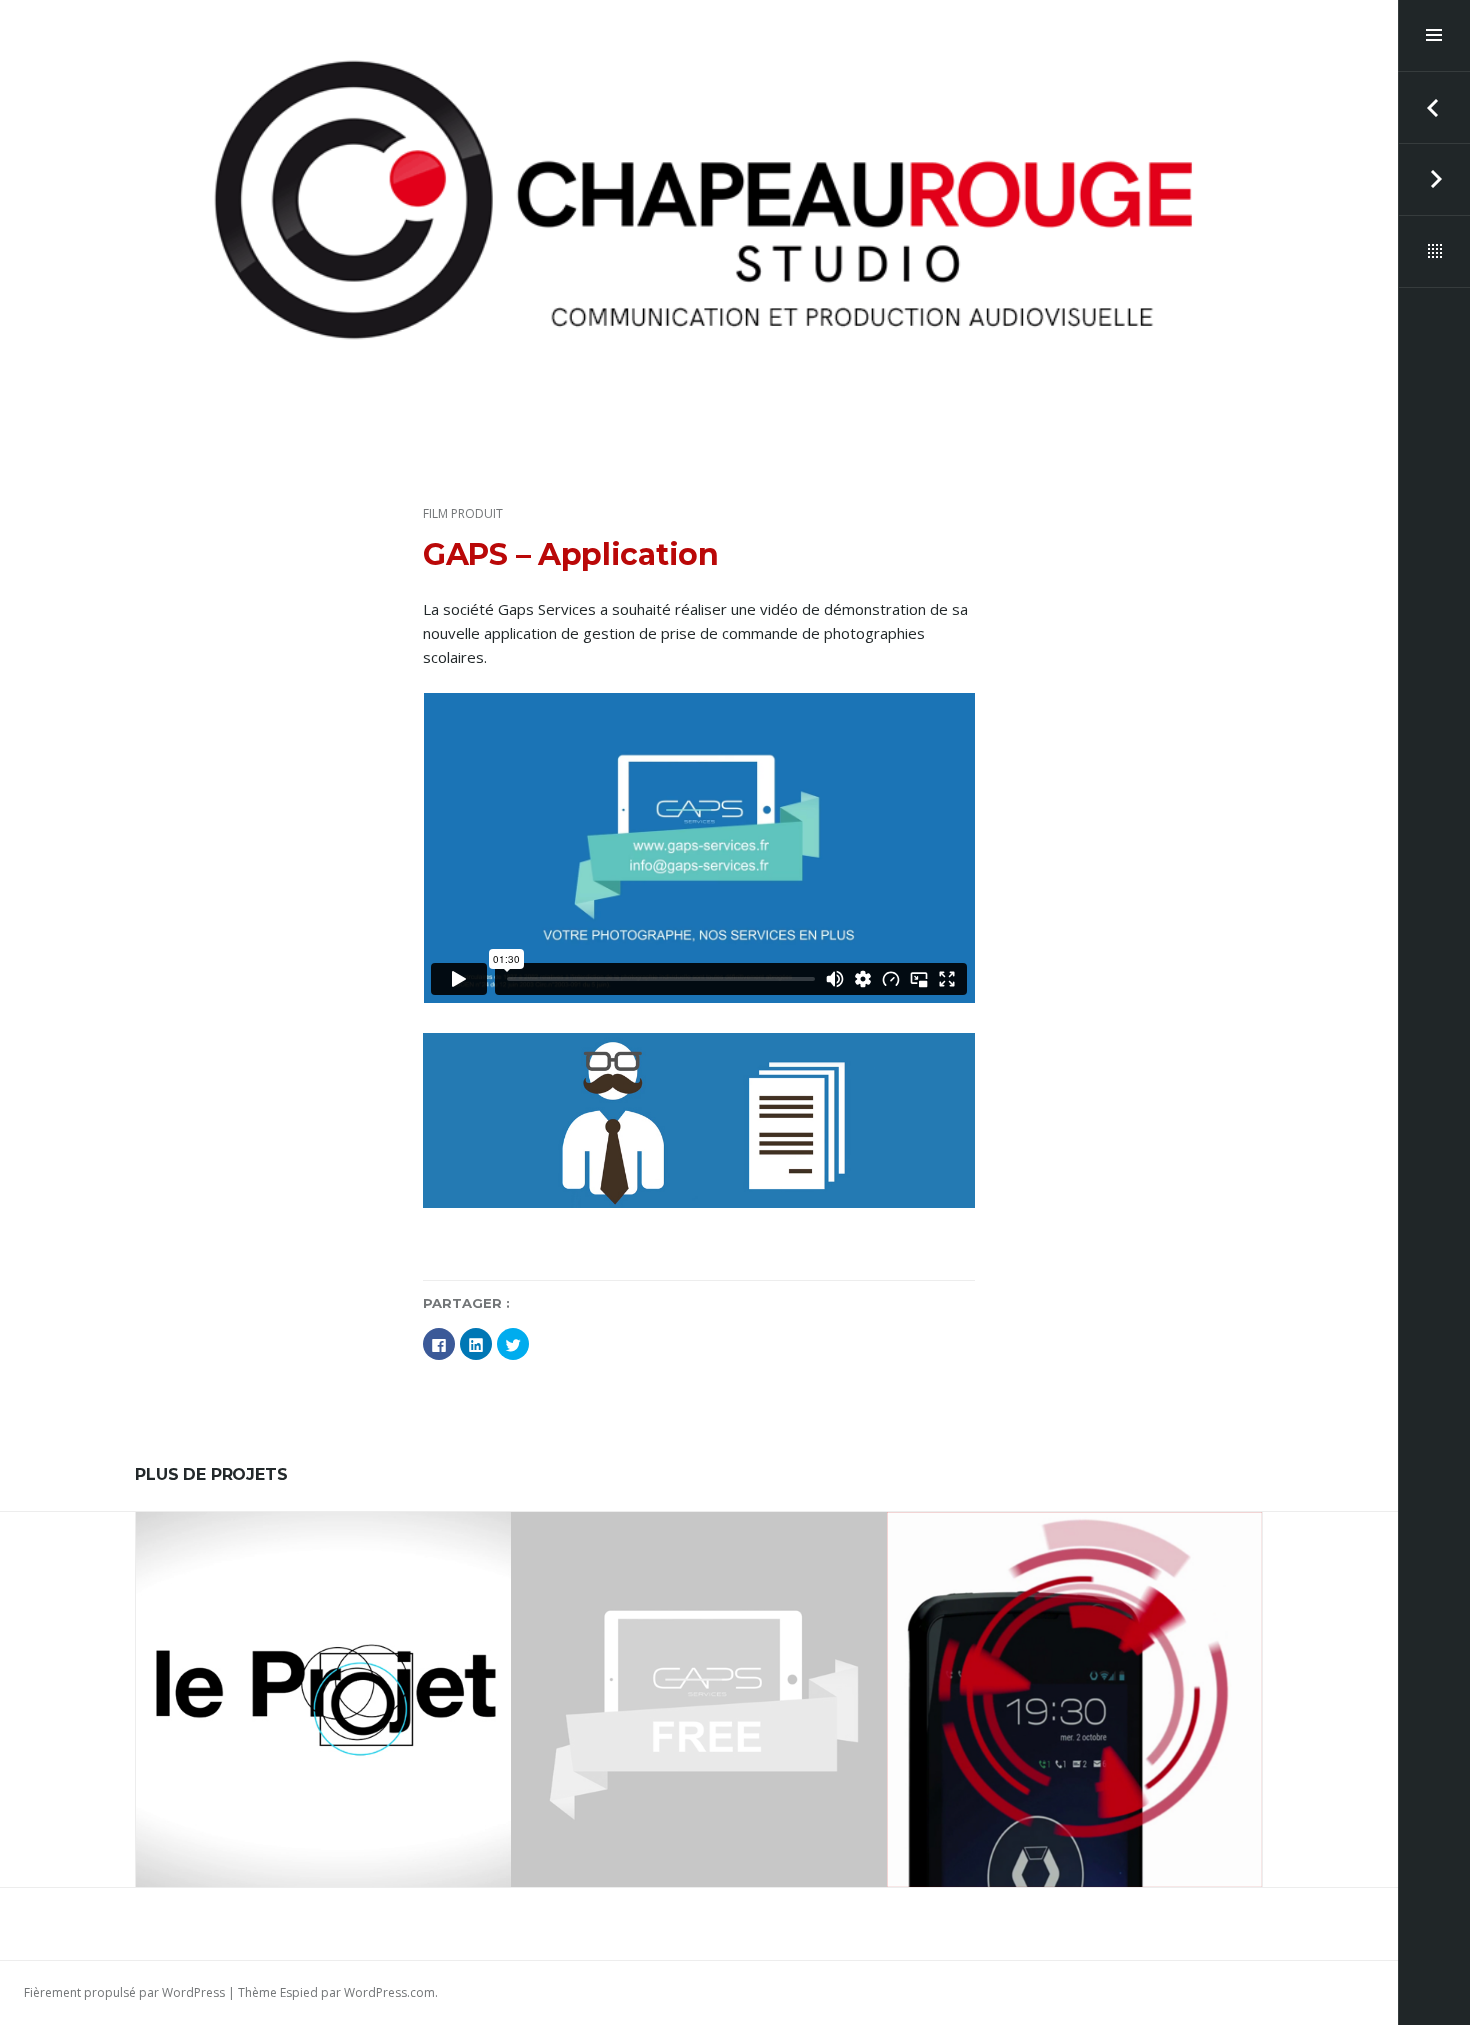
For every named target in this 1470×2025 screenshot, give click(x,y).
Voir (337, 1749)
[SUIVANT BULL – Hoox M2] (1434, 180)
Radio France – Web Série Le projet (323, 1691)
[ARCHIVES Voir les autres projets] (1434, 252)
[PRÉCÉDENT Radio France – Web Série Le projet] (1434, 108)
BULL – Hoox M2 (1074, 1691)
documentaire (430, 1651)
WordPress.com (389, 1992)
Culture (352, 1651)
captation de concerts (245, 1651)
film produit (463, 513)
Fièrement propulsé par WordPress (124, 1992)
